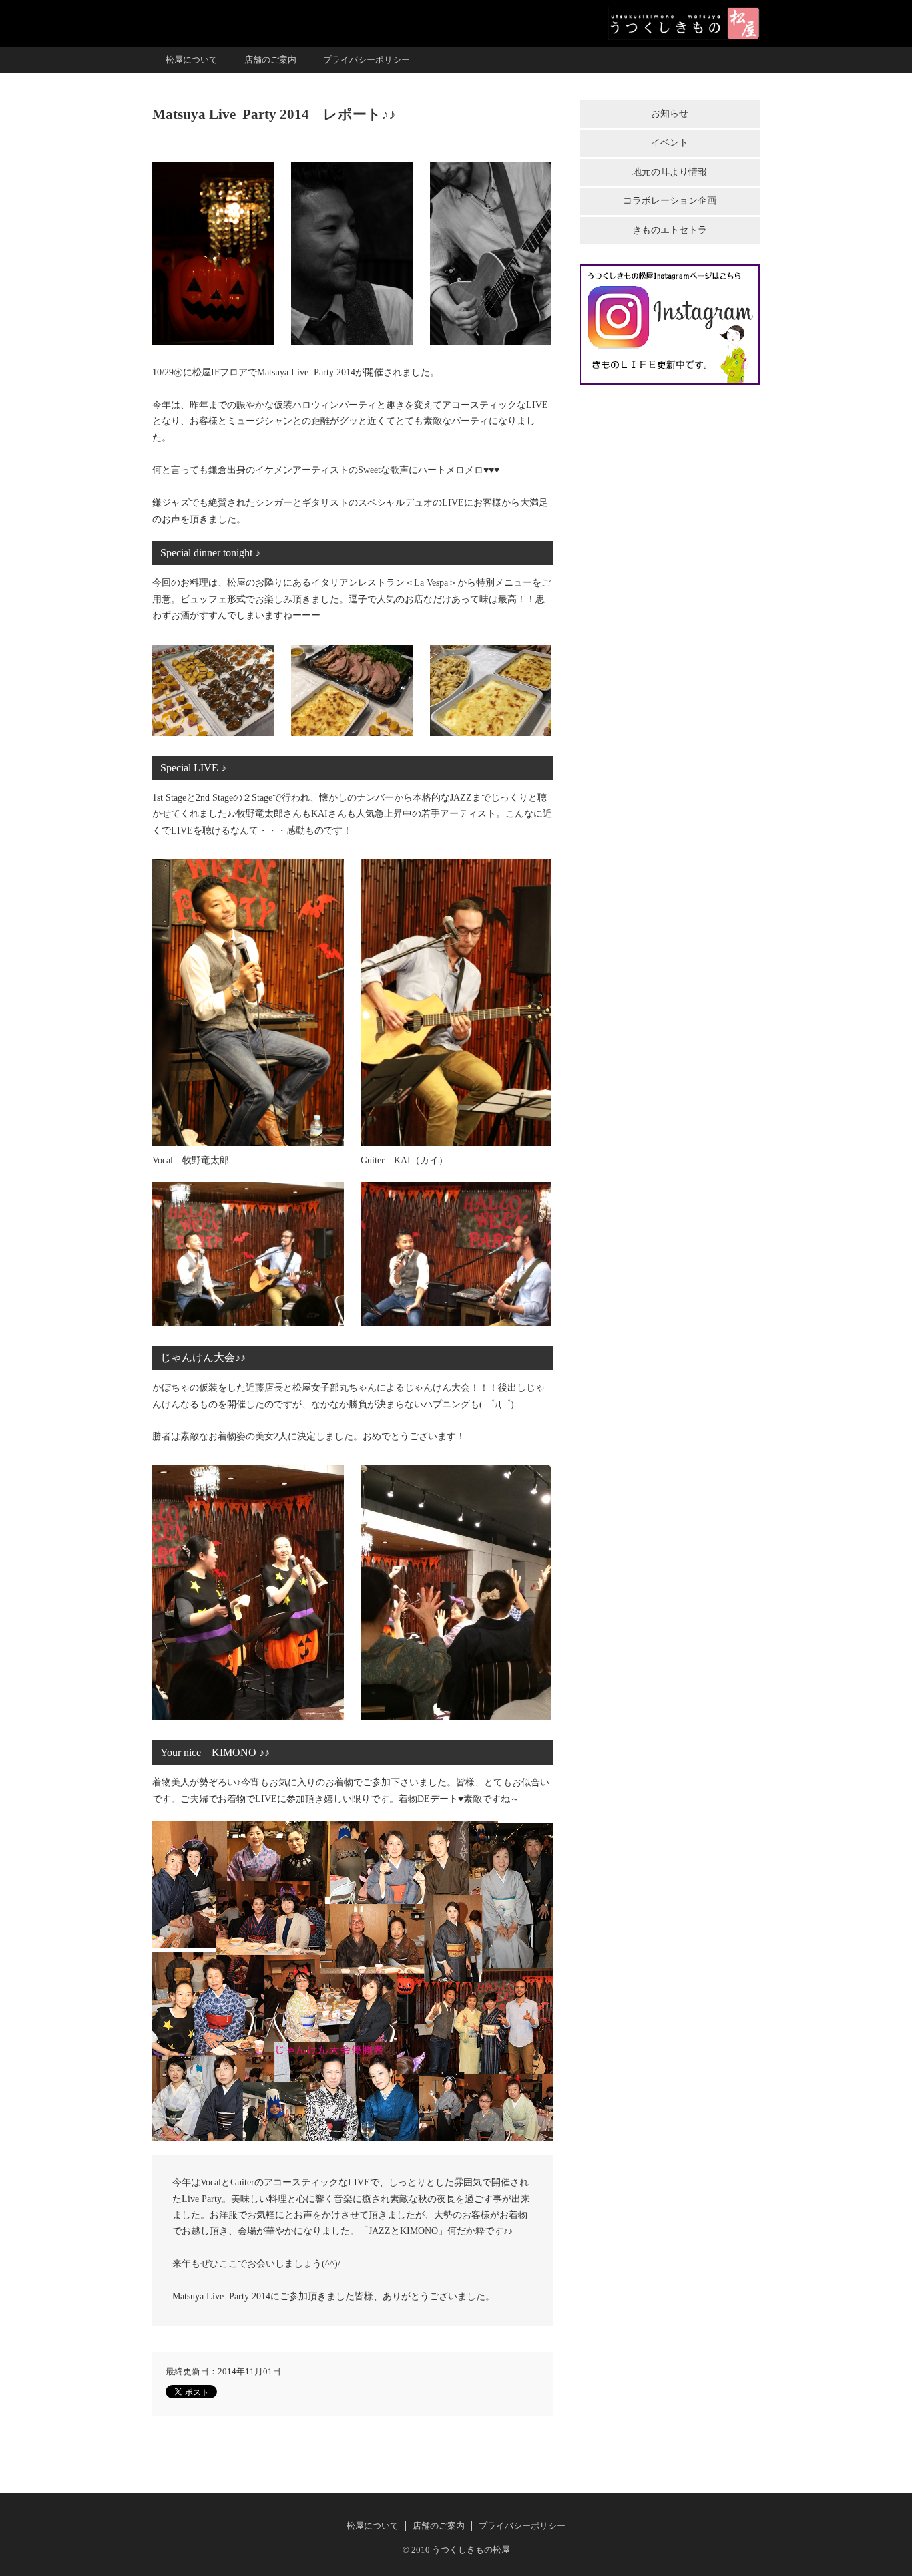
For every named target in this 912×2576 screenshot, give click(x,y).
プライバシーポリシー (367, 60)
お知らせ (670, 113)
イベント (670, 143)
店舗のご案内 (270, 60)
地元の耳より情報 (670, 172)
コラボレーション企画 (670, 201)
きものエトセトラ (670, 230)
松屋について (192, 60)
